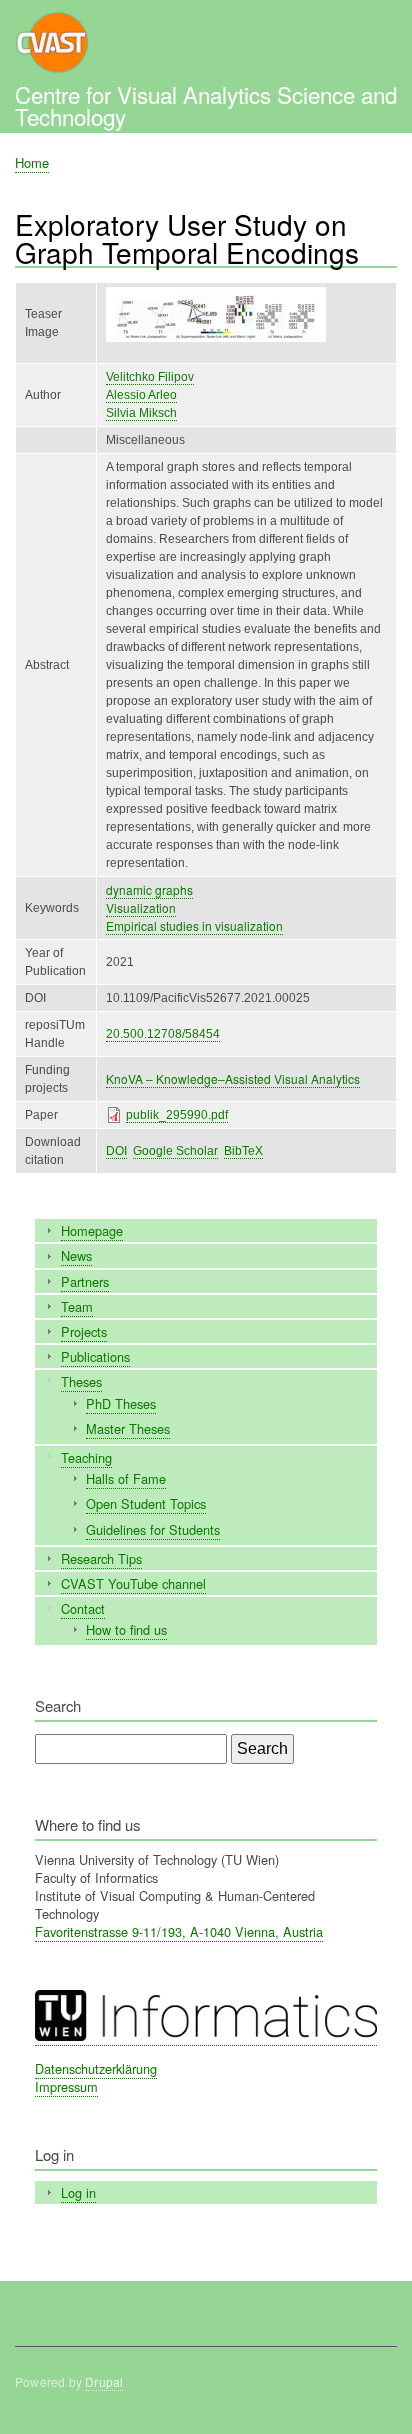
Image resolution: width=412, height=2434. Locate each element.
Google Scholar (175, 1151)
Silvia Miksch (141, 413)
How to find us (126, 1629)
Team (77, 1306)
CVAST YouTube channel (133, 1583)
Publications (95, 1356)
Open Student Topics (146, 1503)
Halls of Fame (126, 1478)
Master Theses (128, 1428)
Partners (85, 1281)
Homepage (92, 1230)
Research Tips (101, 1558)
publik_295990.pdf (177, 1115)
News (76, 1255)
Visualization (141, 907)
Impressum (66, 2086)
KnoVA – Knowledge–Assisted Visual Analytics (233, 1078)
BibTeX (243, 1151)
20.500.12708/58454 (163, 1034)
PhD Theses (121, 1403)
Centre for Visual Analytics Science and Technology (206, 105)
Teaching (86, 1457)
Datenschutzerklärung (96, 2068)
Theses (81, 1381)
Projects (84, 1331)
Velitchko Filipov (150, 377)
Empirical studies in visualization (194, 925)
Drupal (104, 2381)
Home (32, 162)
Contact (83, 1608)
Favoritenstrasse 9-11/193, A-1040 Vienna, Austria (179, 1931)
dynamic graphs (149, 889)
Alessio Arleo (141, 395)
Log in (78, 2192)
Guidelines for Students (153, 1529)
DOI (116, 1151)
